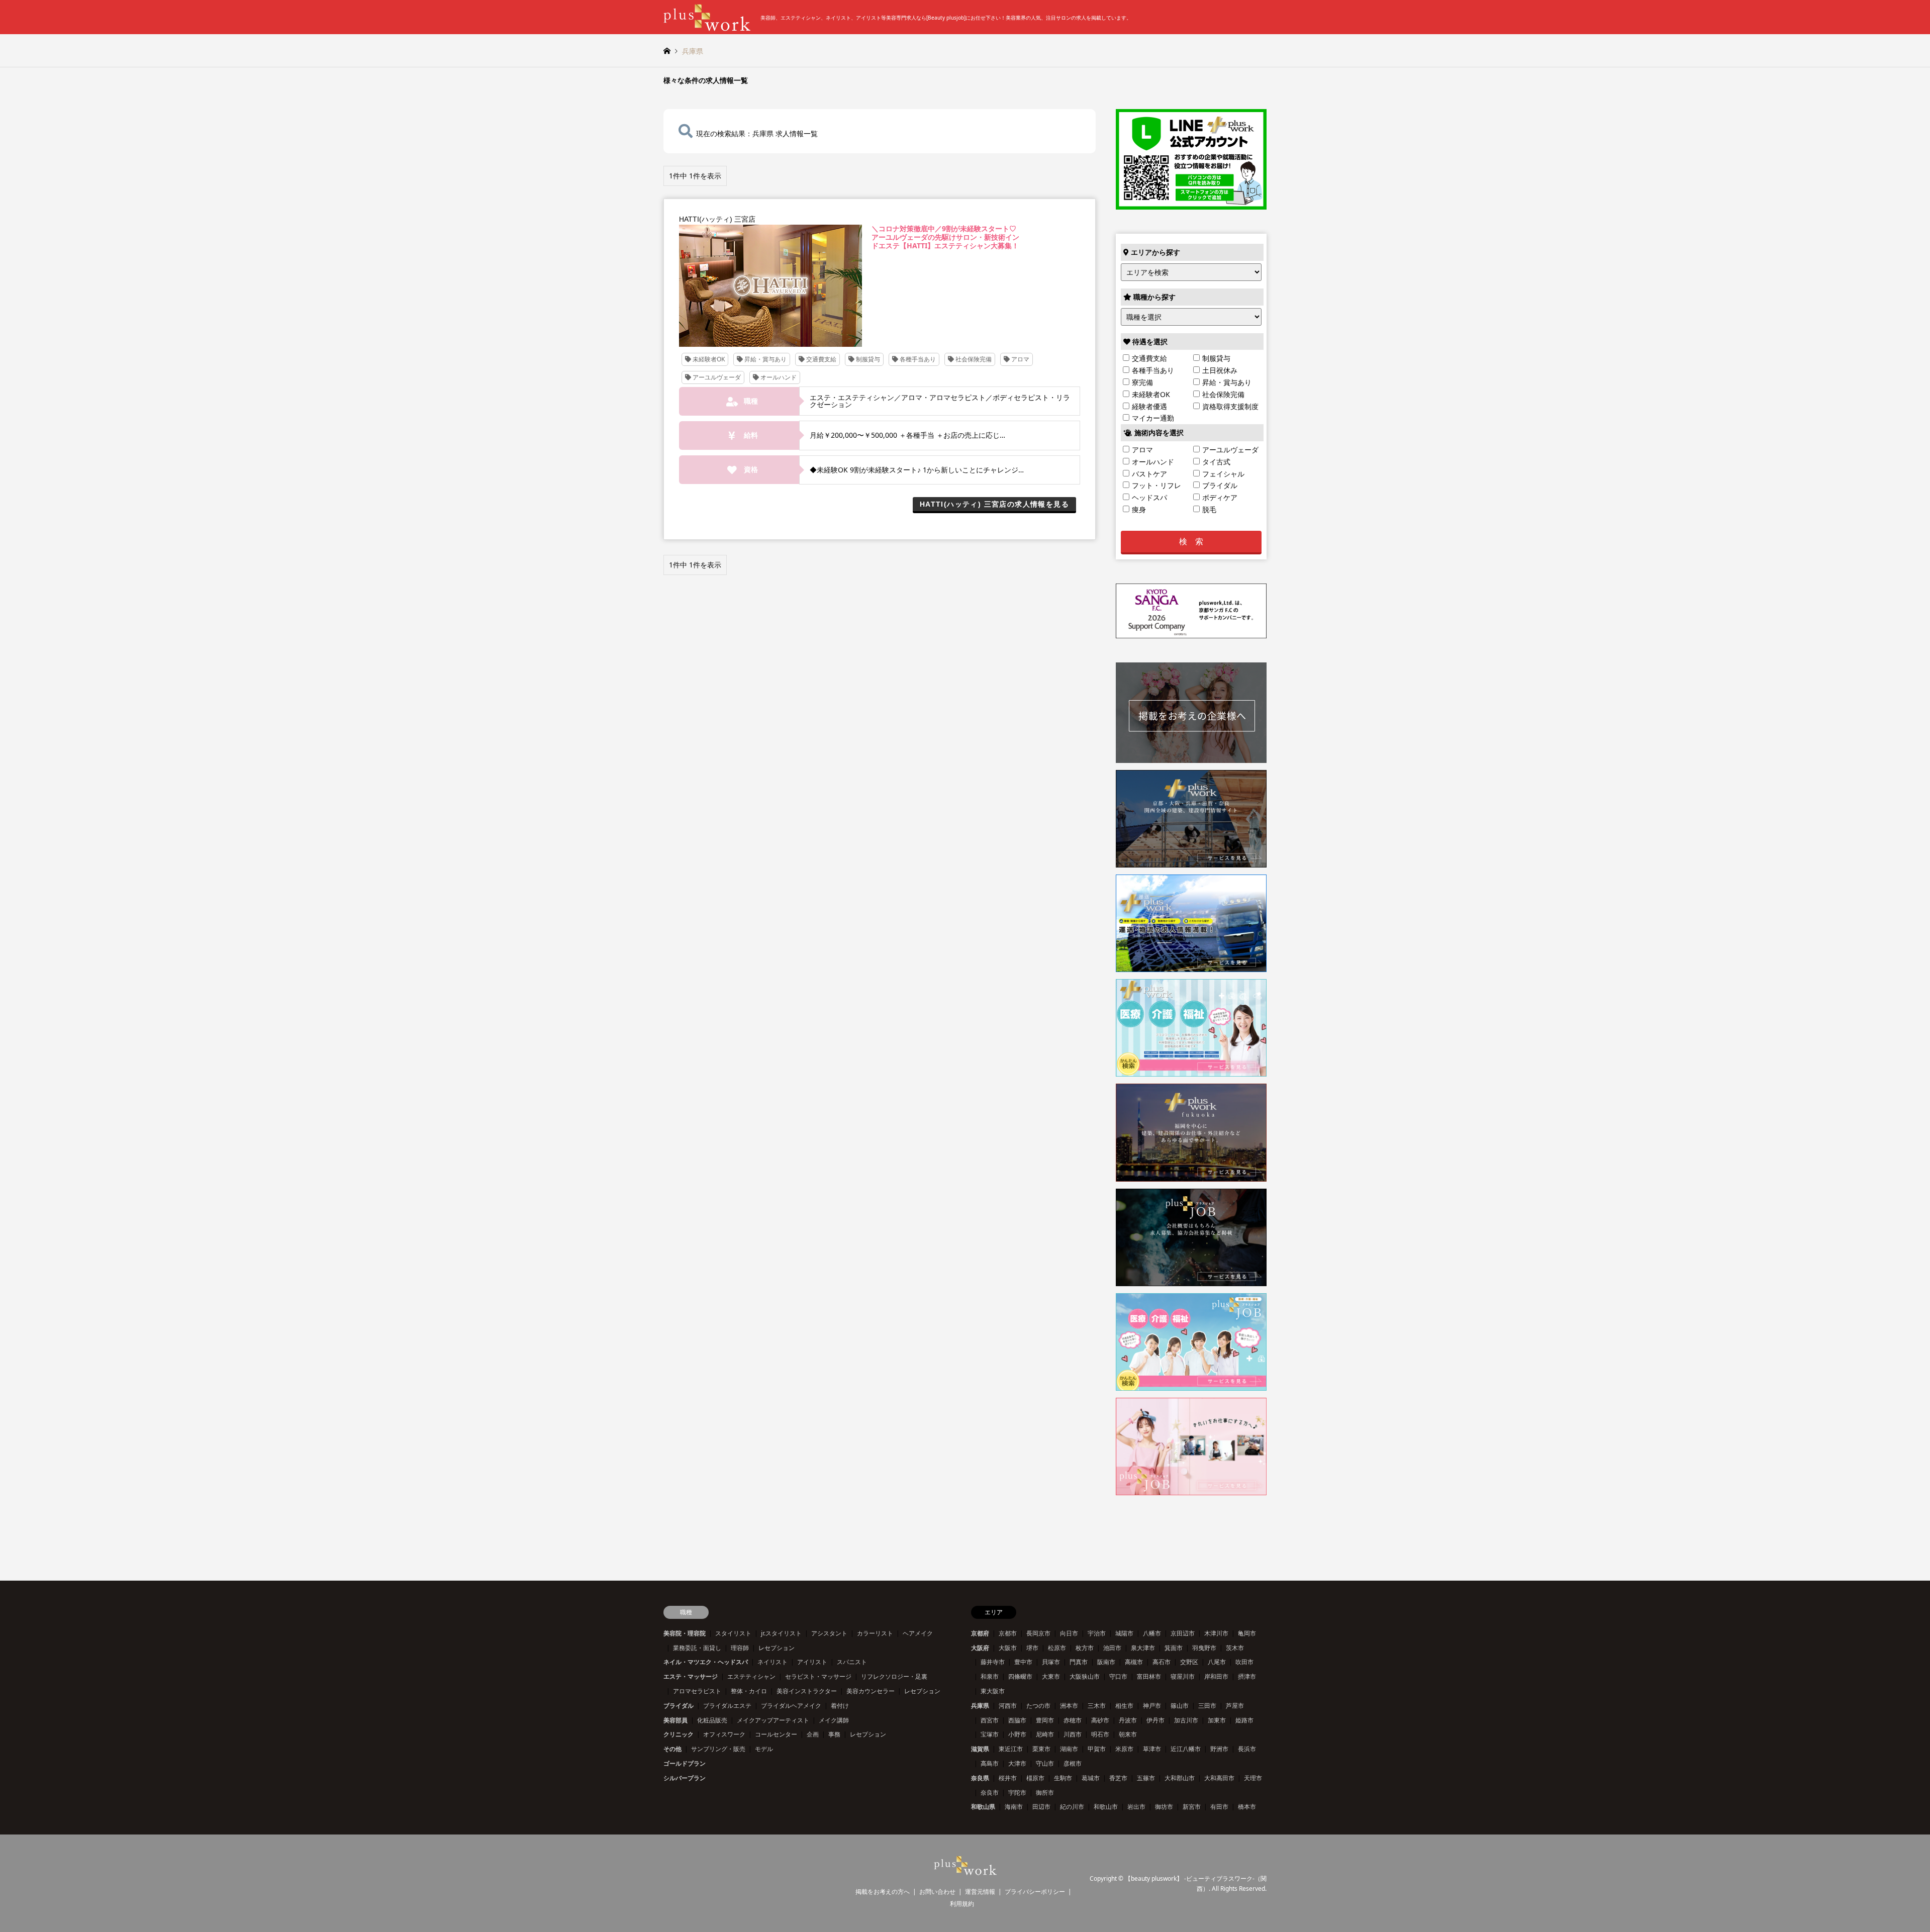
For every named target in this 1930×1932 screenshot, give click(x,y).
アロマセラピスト (697, 1691)
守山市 (1045, 1763)
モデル (764, 1749)
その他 (672, 1749)
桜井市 (1008, 1778)
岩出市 (1136, 1807)
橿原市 (1035, 1778)
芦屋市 (1235, 1706)
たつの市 (1038, 1706)
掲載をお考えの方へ (883, 1892)
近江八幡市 (1186, 1749)
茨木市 (1235, 1648)
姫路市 (1244, 1720)
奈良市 (990, 1793)
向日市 (1069, 1633)
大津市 (1017, 1763)
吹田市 (1244, 1662)
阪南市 (1106, 1662)
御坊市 (1164, 1807)
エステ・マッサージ (691, 1676)
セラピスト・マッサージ (818, 1676)
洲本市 (1069, 1706)
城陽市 (1124, 1633)
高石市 (1162, 1662)
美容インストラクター (807, 1691)
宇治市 (1097, 1633)
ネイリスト (773, 1662)
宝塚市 (990, 1734)
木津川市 (1216, 1633)
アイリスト (812, 1662)
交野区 (1189, 1662)
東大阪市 (993, 1691)
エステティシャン (751, 1676)
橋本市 (1247, 1807)
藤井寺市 (993, 1662)
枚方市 (1085, 1648)
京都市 (1008, 1633)
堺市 (1032, 1648)
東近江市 (1011, 1749)
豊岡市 (1045, 1720)
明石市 (1100, 1734)
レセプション (777, 1648)
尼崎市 (1045, 1734)
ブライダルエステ (727, 1706)
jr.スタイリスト (781, 1633)
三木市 (1097, 1706)
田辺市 (1041, 1807)
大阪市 (1008, 1648)
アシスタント (829, 1633)
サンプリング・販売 (718, 1749)
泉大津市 (1143, 1648)
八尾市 (1217, 1662)
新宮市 (1192, 1807)
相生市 (1124, 1706)
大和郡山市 (1180, 1778)
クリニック (679, 1734)
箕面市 (1174, 1648)
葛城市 (1091, 1778)
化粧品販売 (712, 1720)
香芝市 (1118, 1778)
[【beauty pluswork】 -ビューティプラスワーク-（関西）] (965, 1869)
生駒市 (1063, 1778)
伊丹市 (1155, 1720)
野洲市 (1219, 1749)
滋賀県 (980, 1749)
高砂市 (1100, 1720)
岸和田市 (1216, 1676)
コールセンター (776, 1734)
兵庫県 (980, 1706)
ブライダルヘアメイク (791, 1706)
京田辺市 (1183, 1633)
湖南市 (1069, 1749)
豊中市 (1023, 1662)
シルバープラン (685, 1778)
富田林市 (1149, 1676)
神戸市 (1152, 1706)
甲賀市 (1097, 1749)
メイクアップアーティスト (773, 1720)
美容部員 (675, 1720)
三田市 (1207, 1706)
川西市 (1073, 1734)
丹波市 (1128, 1720)
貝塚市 (1051, 1662)
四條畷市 (1020, 1676)
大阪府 (980, 1648)
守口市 (1118, 1676)
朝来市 (1128, 1734)
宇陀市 (1017, 1793)
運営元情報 (980, 1892)
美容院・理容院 (685, 1633)
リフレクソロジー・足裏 (894, 1676)
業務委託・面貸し (697, 1648)
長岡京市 (1038, 1633)
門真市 (1079, 1662)
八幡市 (1152, 1633)
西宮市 (990, 1720)
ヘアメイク (918, 1633)
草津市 (1152, 1749)
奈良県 (980, 1778)
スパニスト (852, 1662)
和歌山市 (1106, 1807)
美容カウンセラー (871, 1691)
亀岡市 (1247, 1633)
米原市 (1124, 1749)
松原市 (1057, 1648)
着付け (840, 1706)
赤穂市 (1073, 1720)
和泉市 (990, 1676)
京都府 (980, 1633)
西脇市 (1017, 1720)
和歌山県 (983, 1807)
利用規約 (962, 1904)
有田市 (1219, 1807)
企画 (813, 1734)
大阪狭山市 (1085, 1676)
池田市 (1112, 1648)
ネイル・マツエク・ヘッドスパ (706, 1662)
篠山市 (1180, 1706)
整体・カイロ (749, 1691)
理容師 (740, 1648)
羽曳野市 (1204, 1648)
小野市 (1017, 1734)
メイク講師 (834, 1720)
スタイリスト (733, 1633)
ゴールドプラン (685, 1763)
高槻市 (1134, 1662)
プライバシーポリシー (1035, 1892)
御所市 (1045, 1793)
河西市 (1008, 1706)
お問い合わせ (937, 1892)
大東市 (1051, 1676)
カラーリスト (875, 1633)
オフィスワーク (724, 1734)
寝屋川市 (1183, 1676)
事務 (834, 1734)
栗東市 (1041, 1749)
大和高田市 (1219, 1778)
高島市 (990, 1763)
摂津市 (1247, 1676)
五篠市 (1146, 1778)
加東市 (1217, 1720)
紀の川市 (1072, 1807)
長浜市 (1247, 1749)
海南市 (1014, 1807)
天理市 (1253, 1778)
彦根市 (1073, 1763)
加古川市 (1186, 1720)
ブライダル (679, 1706)
